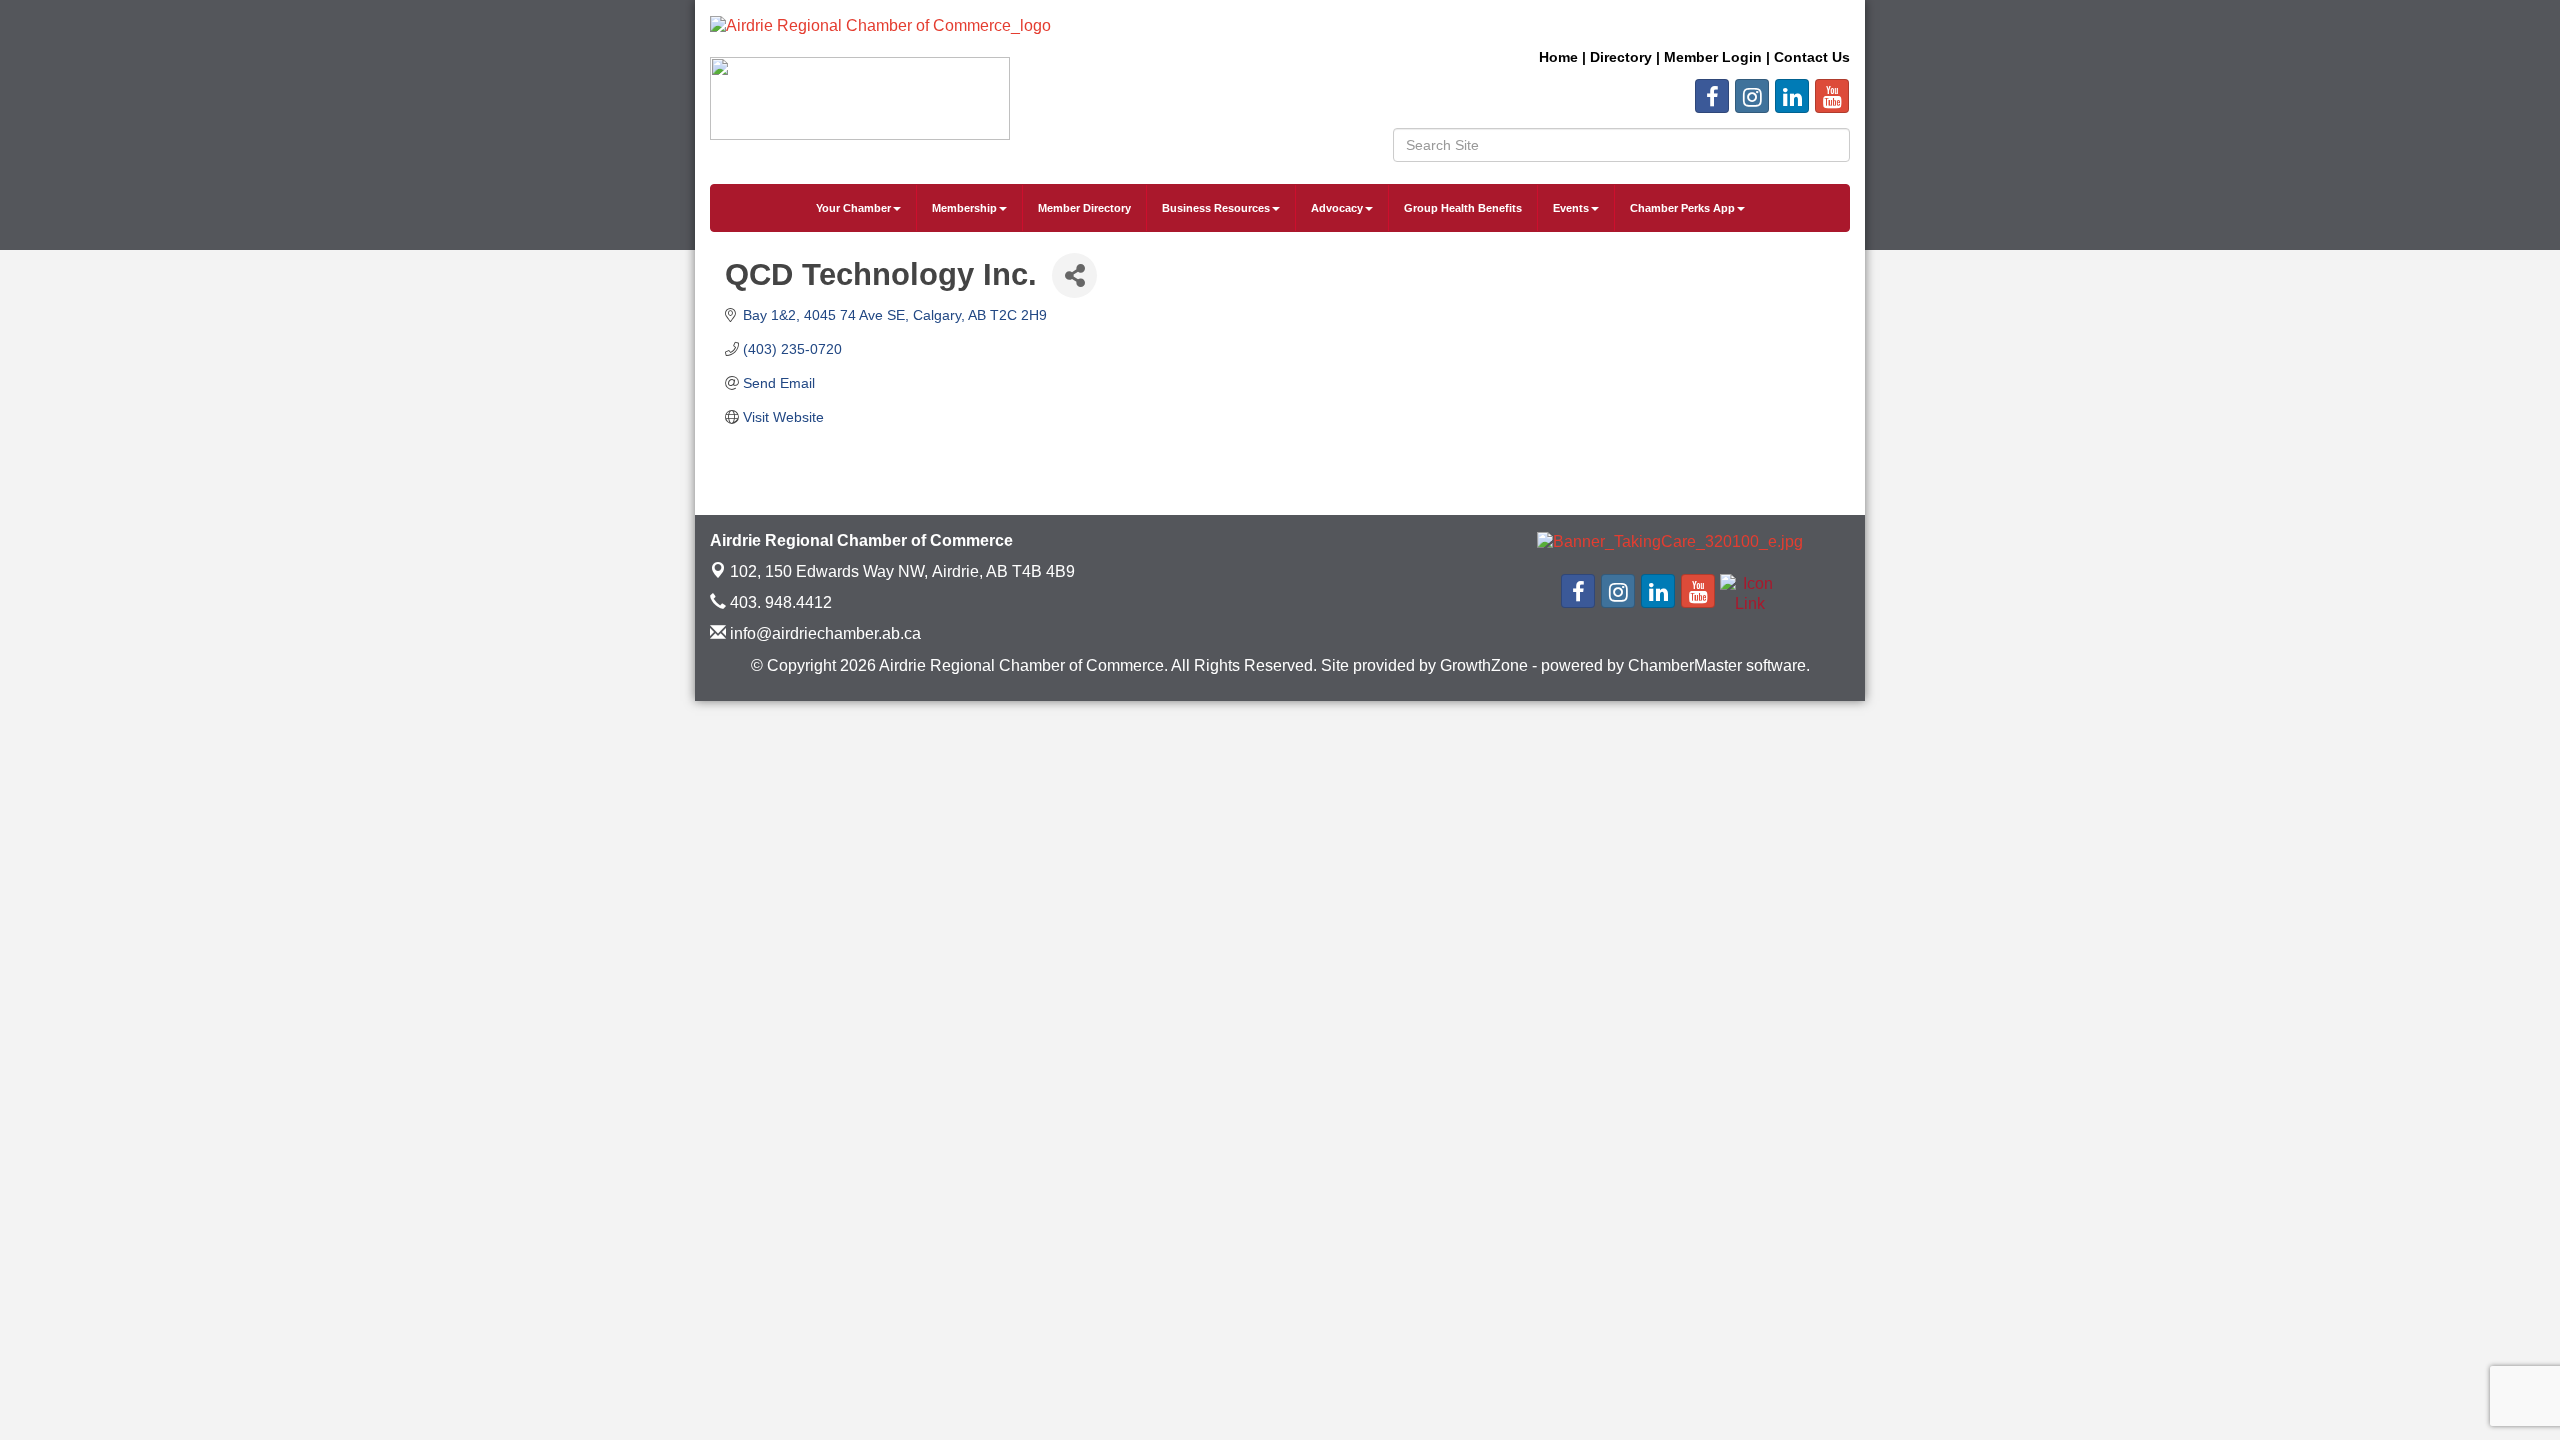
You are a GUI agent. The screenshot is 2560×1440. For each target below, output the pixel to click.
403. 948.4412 (779, 602)
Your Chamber (853, 208)
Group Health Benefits (1463, 208)
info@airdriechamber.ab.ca (823, 633)
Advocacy (1337, 208)
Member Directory (1084, 208)
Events (1571, 208)
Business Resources (1216, 208)
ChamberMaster (1685, 665)
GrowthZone (1484, 665)
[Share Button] (1074, 275)
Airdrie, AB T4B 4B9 (902, 571)
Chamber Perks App (1682, 208)
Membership (964, 208)
